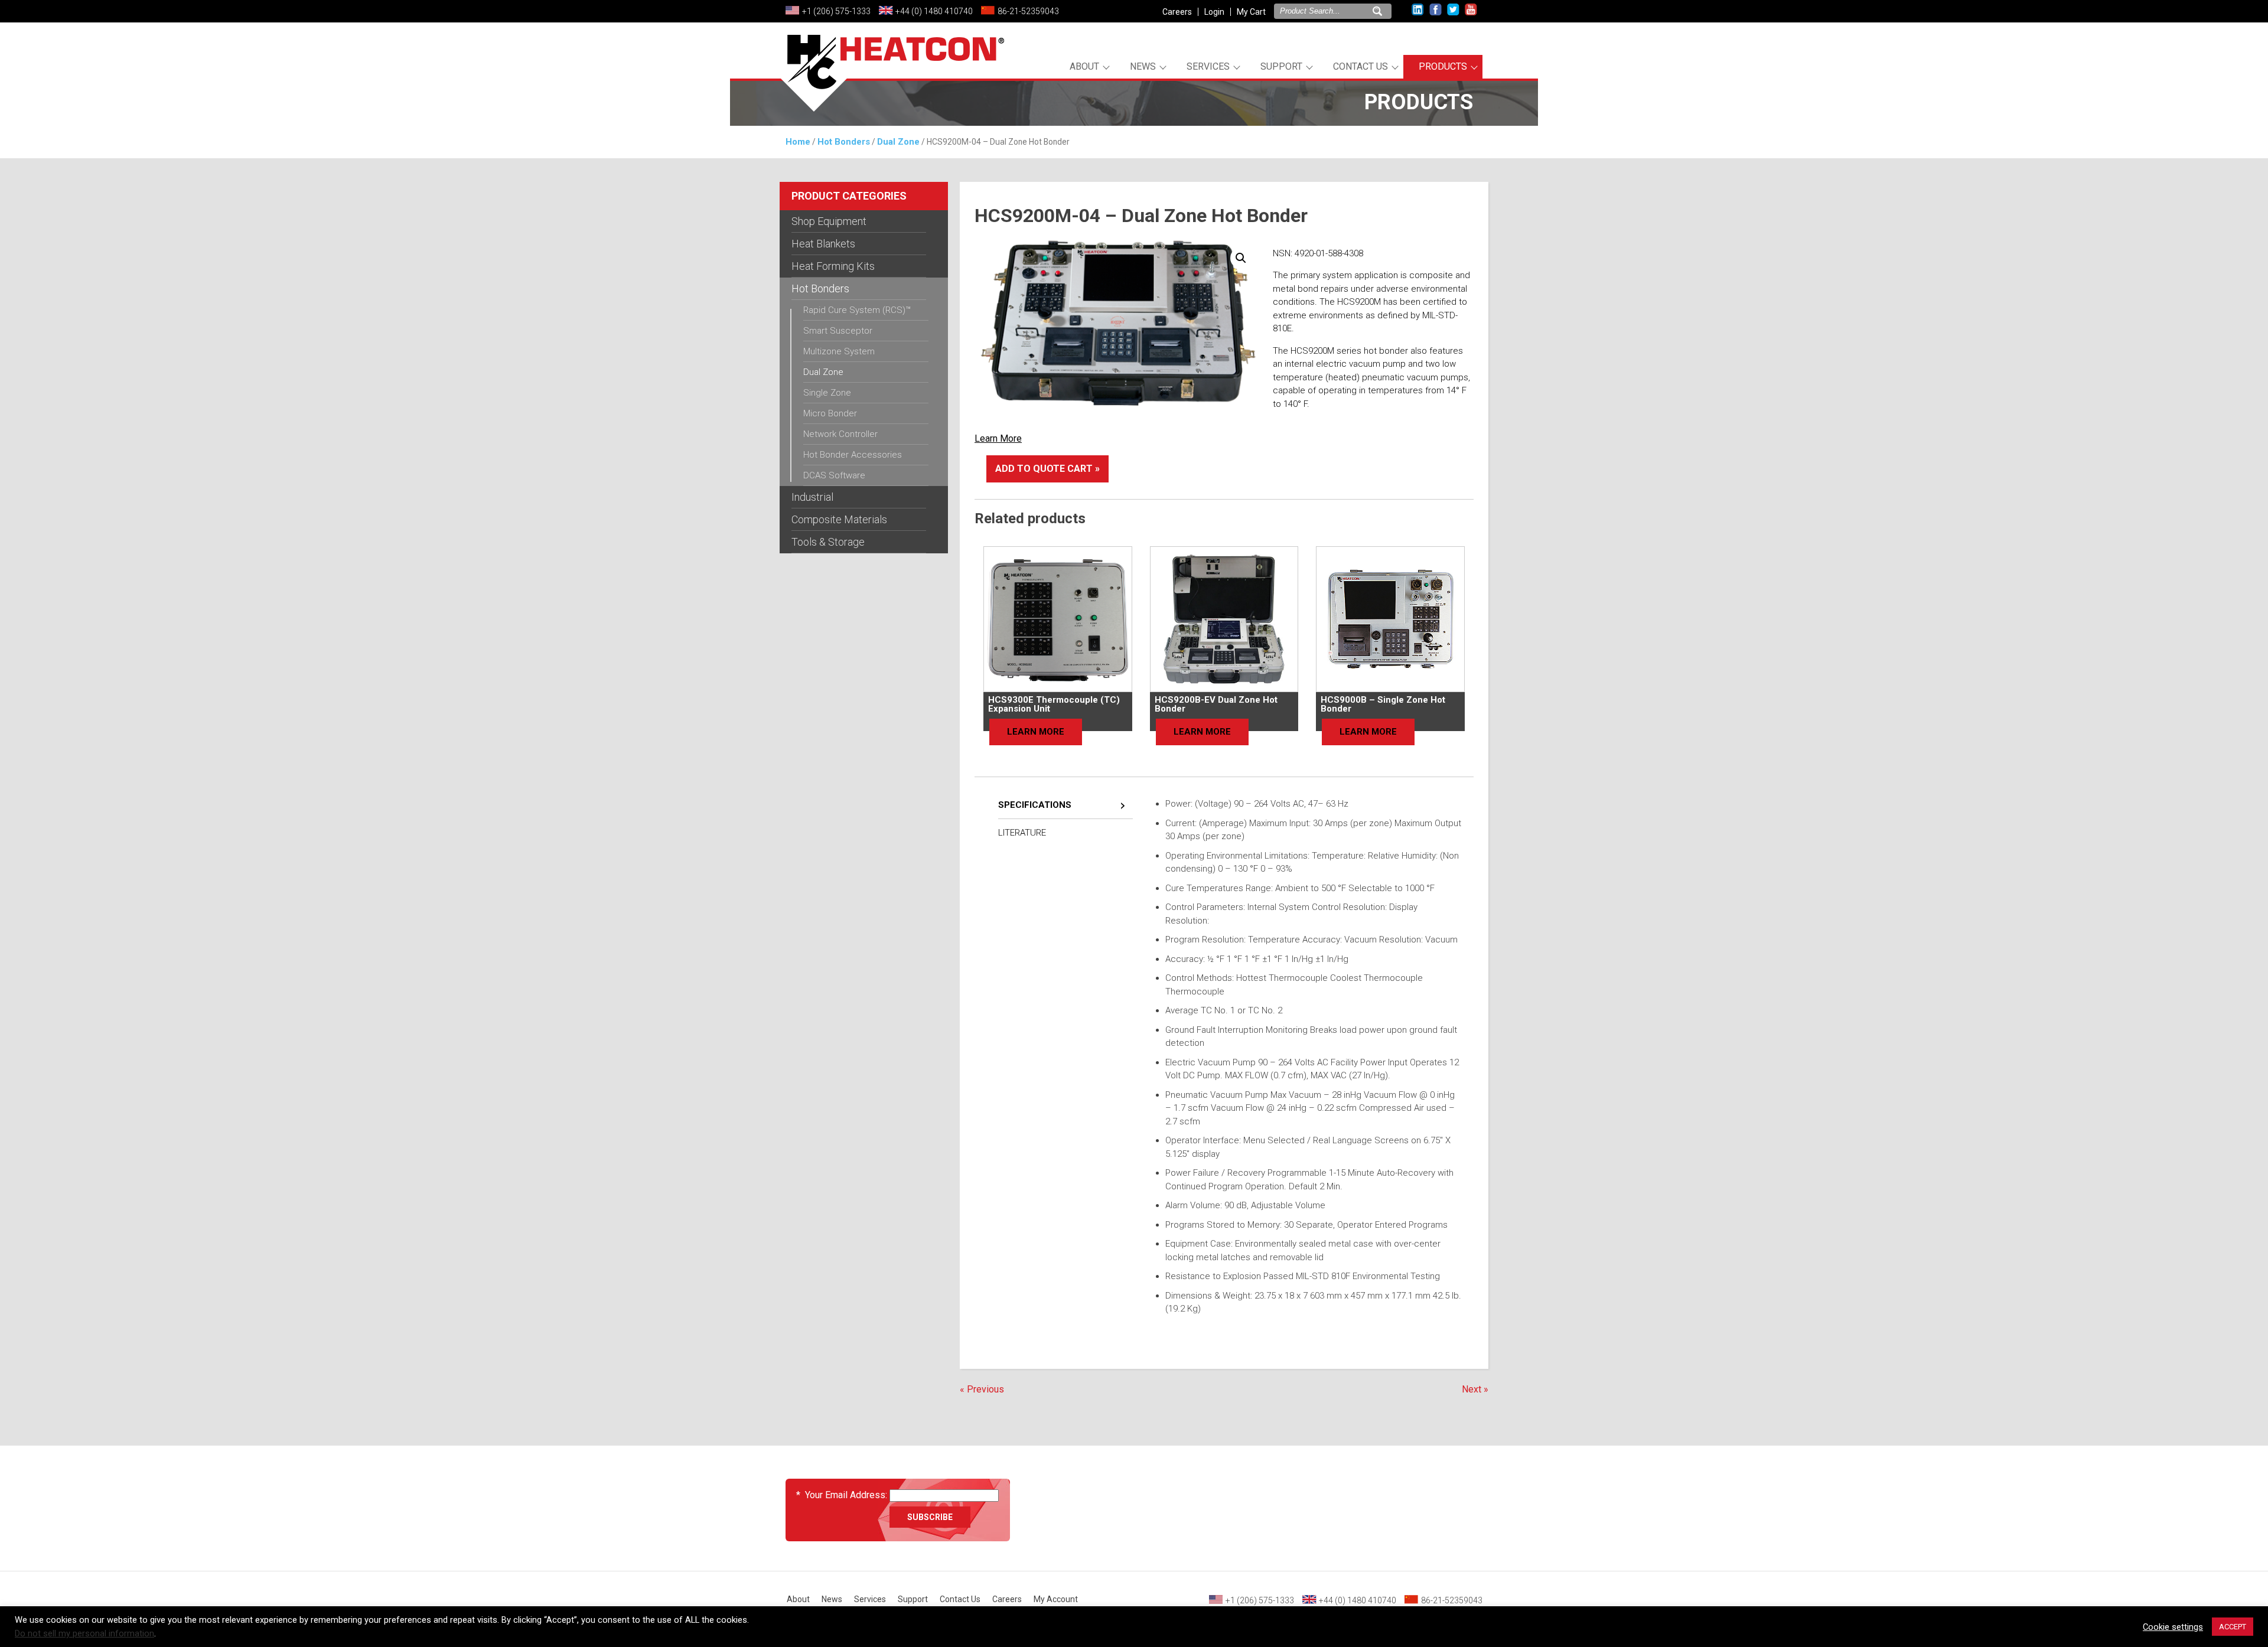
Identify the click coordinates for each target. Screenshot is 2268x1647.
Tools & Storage (828, 542)
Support (1281, 66)
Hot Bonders (844, 142)
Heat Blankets (823, 244)
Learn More (998, 438)
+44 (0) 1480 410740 (934, 11)
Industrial (812, 497)
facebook (1436, 10)
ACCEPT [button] (2233, 1627)
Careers (1177, 12)
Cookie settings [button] (2173, 1627)
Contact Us (1361, 66)
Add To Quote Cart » (1047, 469)
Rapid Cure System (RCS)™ (857, 310)
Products (1443, 66)
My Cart (1251, 12)
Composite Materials (839, 519)
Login (1214, 12)
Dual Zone (898, 142)
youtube (1471, 10)
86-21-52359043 (1028, 11)
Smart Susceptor (838, 331)
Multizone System (839, 351)
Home (798, 142)
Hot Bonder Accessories (853, 455)
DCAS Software (834, 475)
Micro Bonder (830, 413)
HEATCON (892, 76)
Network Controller (840, 434)
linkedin (1418, 10)
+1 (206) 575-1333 (836, 11)
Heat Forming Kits (833, 266)
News (1143, 66)
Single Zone (827, 393)
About (1084, 66)
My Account (1056, 1599)
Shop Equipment (829, 221)
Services (1208, 66)
